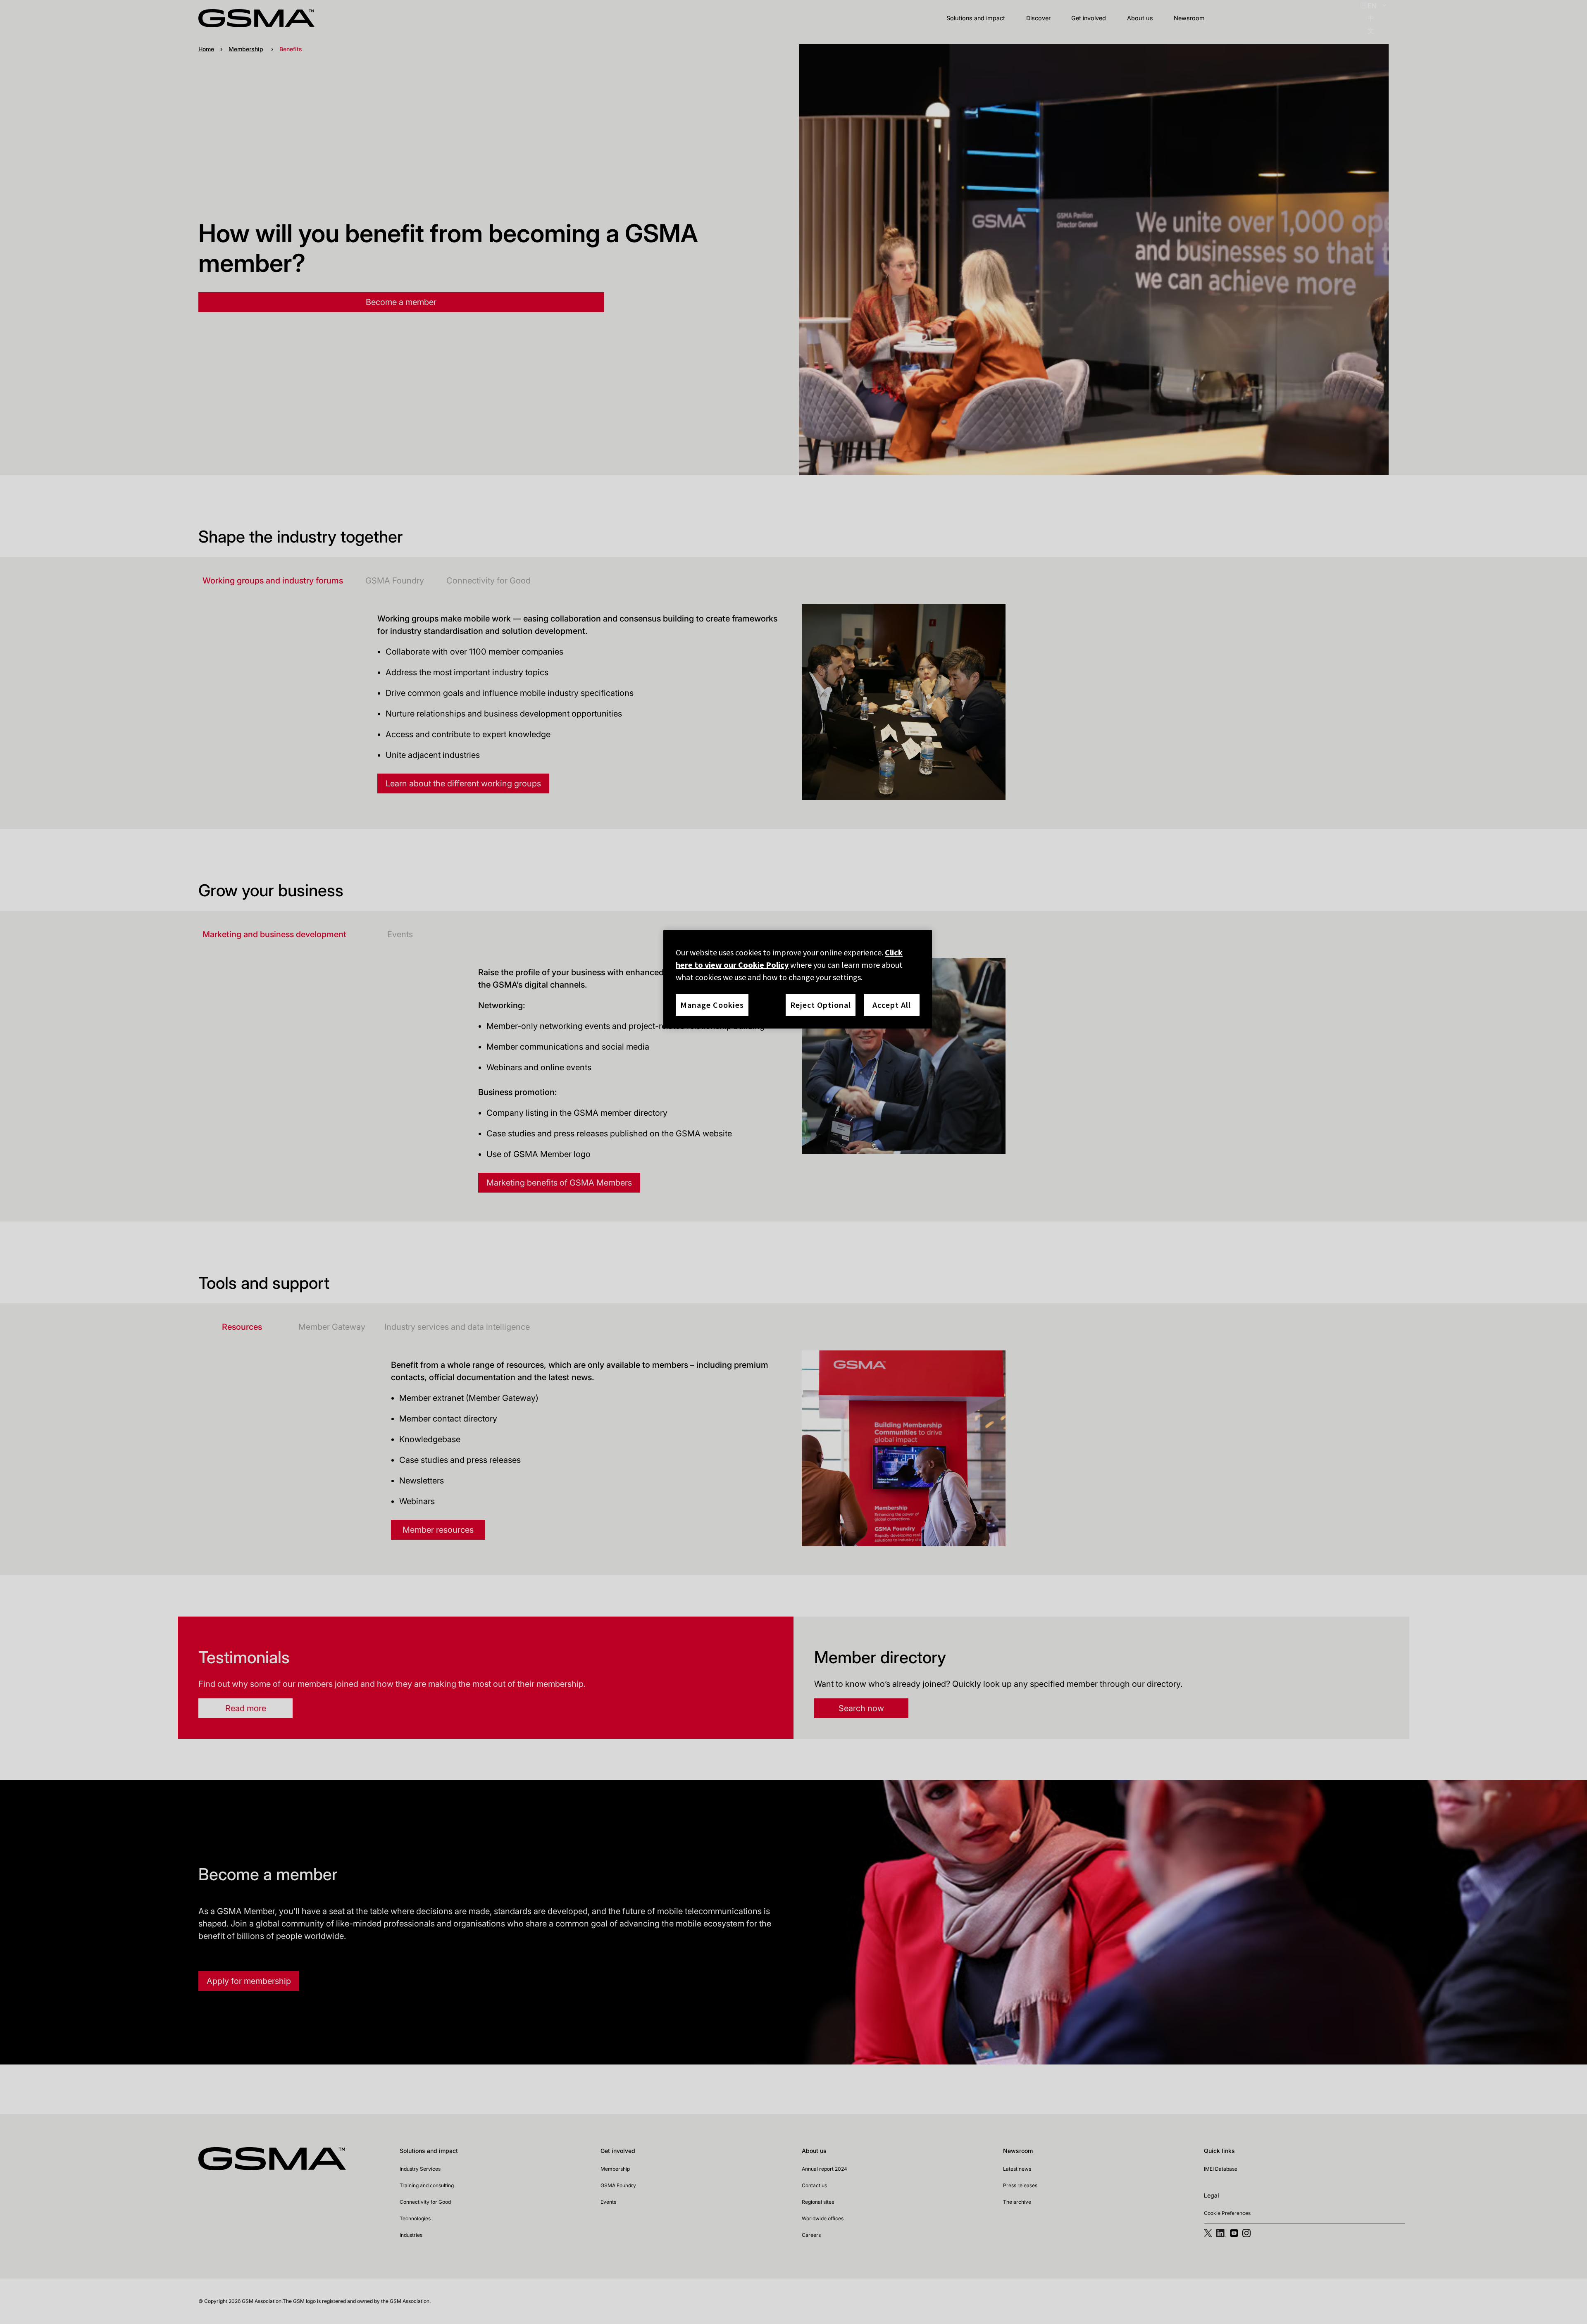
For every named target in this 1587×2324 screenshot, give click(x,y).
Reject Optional (821, 1005)
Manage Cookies (712, 1005)
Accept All (892, 1005)
